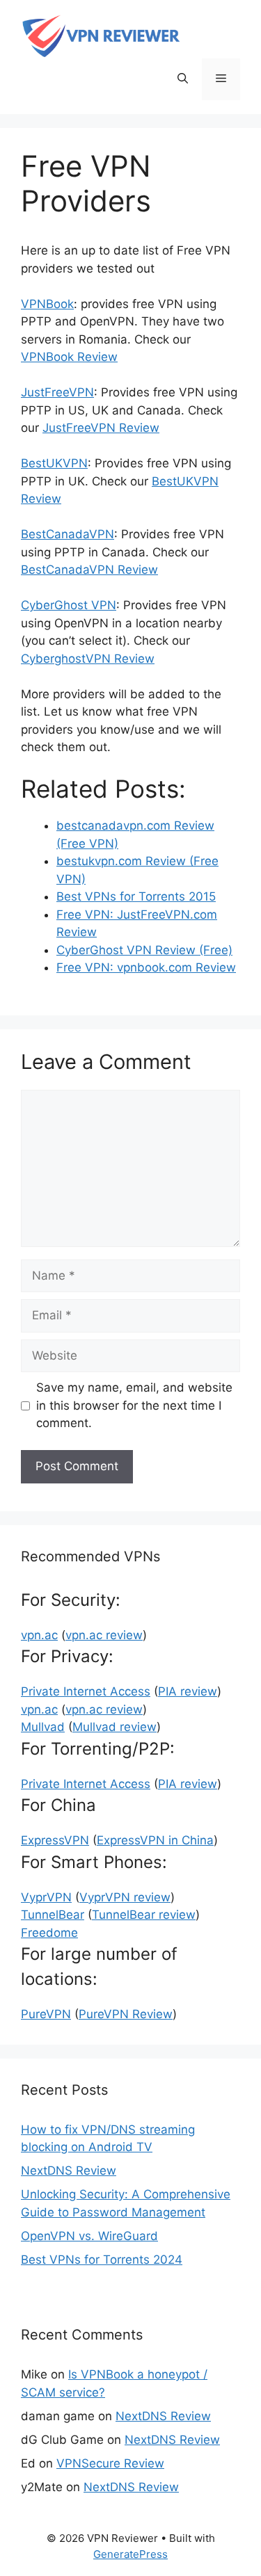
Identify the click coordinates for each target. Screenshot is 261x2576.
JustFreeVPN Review (101, 428)
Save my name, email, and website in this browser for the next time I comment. (134, 1405)
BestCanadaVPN (68, 534)
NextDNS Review (69, 2171)
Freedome (49, 1933)
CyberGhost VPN (69, 605)
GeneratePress (130, 2554)
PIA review (188, 1691)
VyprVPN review (125, 1897)
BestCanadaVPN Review (89, 570)
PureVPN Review (126, 2014)
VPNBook (47, 304)
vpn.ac (39, 1635)
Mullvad (43, 1727)
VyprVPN (46, 1897)
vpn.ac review (104, 1635)
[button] (183, 79)
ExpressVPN (55, 1840)
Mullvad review (114, 1727)
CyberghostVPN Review (88, 659)
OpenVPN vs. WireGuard (89, 2236)
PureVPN (46, 2014)
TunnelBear (53, 1915)
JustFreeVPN (57, 392)
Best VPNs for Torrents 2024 (102, 2260)
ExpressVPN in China (155, 1840)
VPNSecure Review (110, 2463)
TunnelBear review (144, 1915)
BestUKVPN (54, 463)
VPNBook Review (69, 357)
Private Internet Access (86, 1691)
